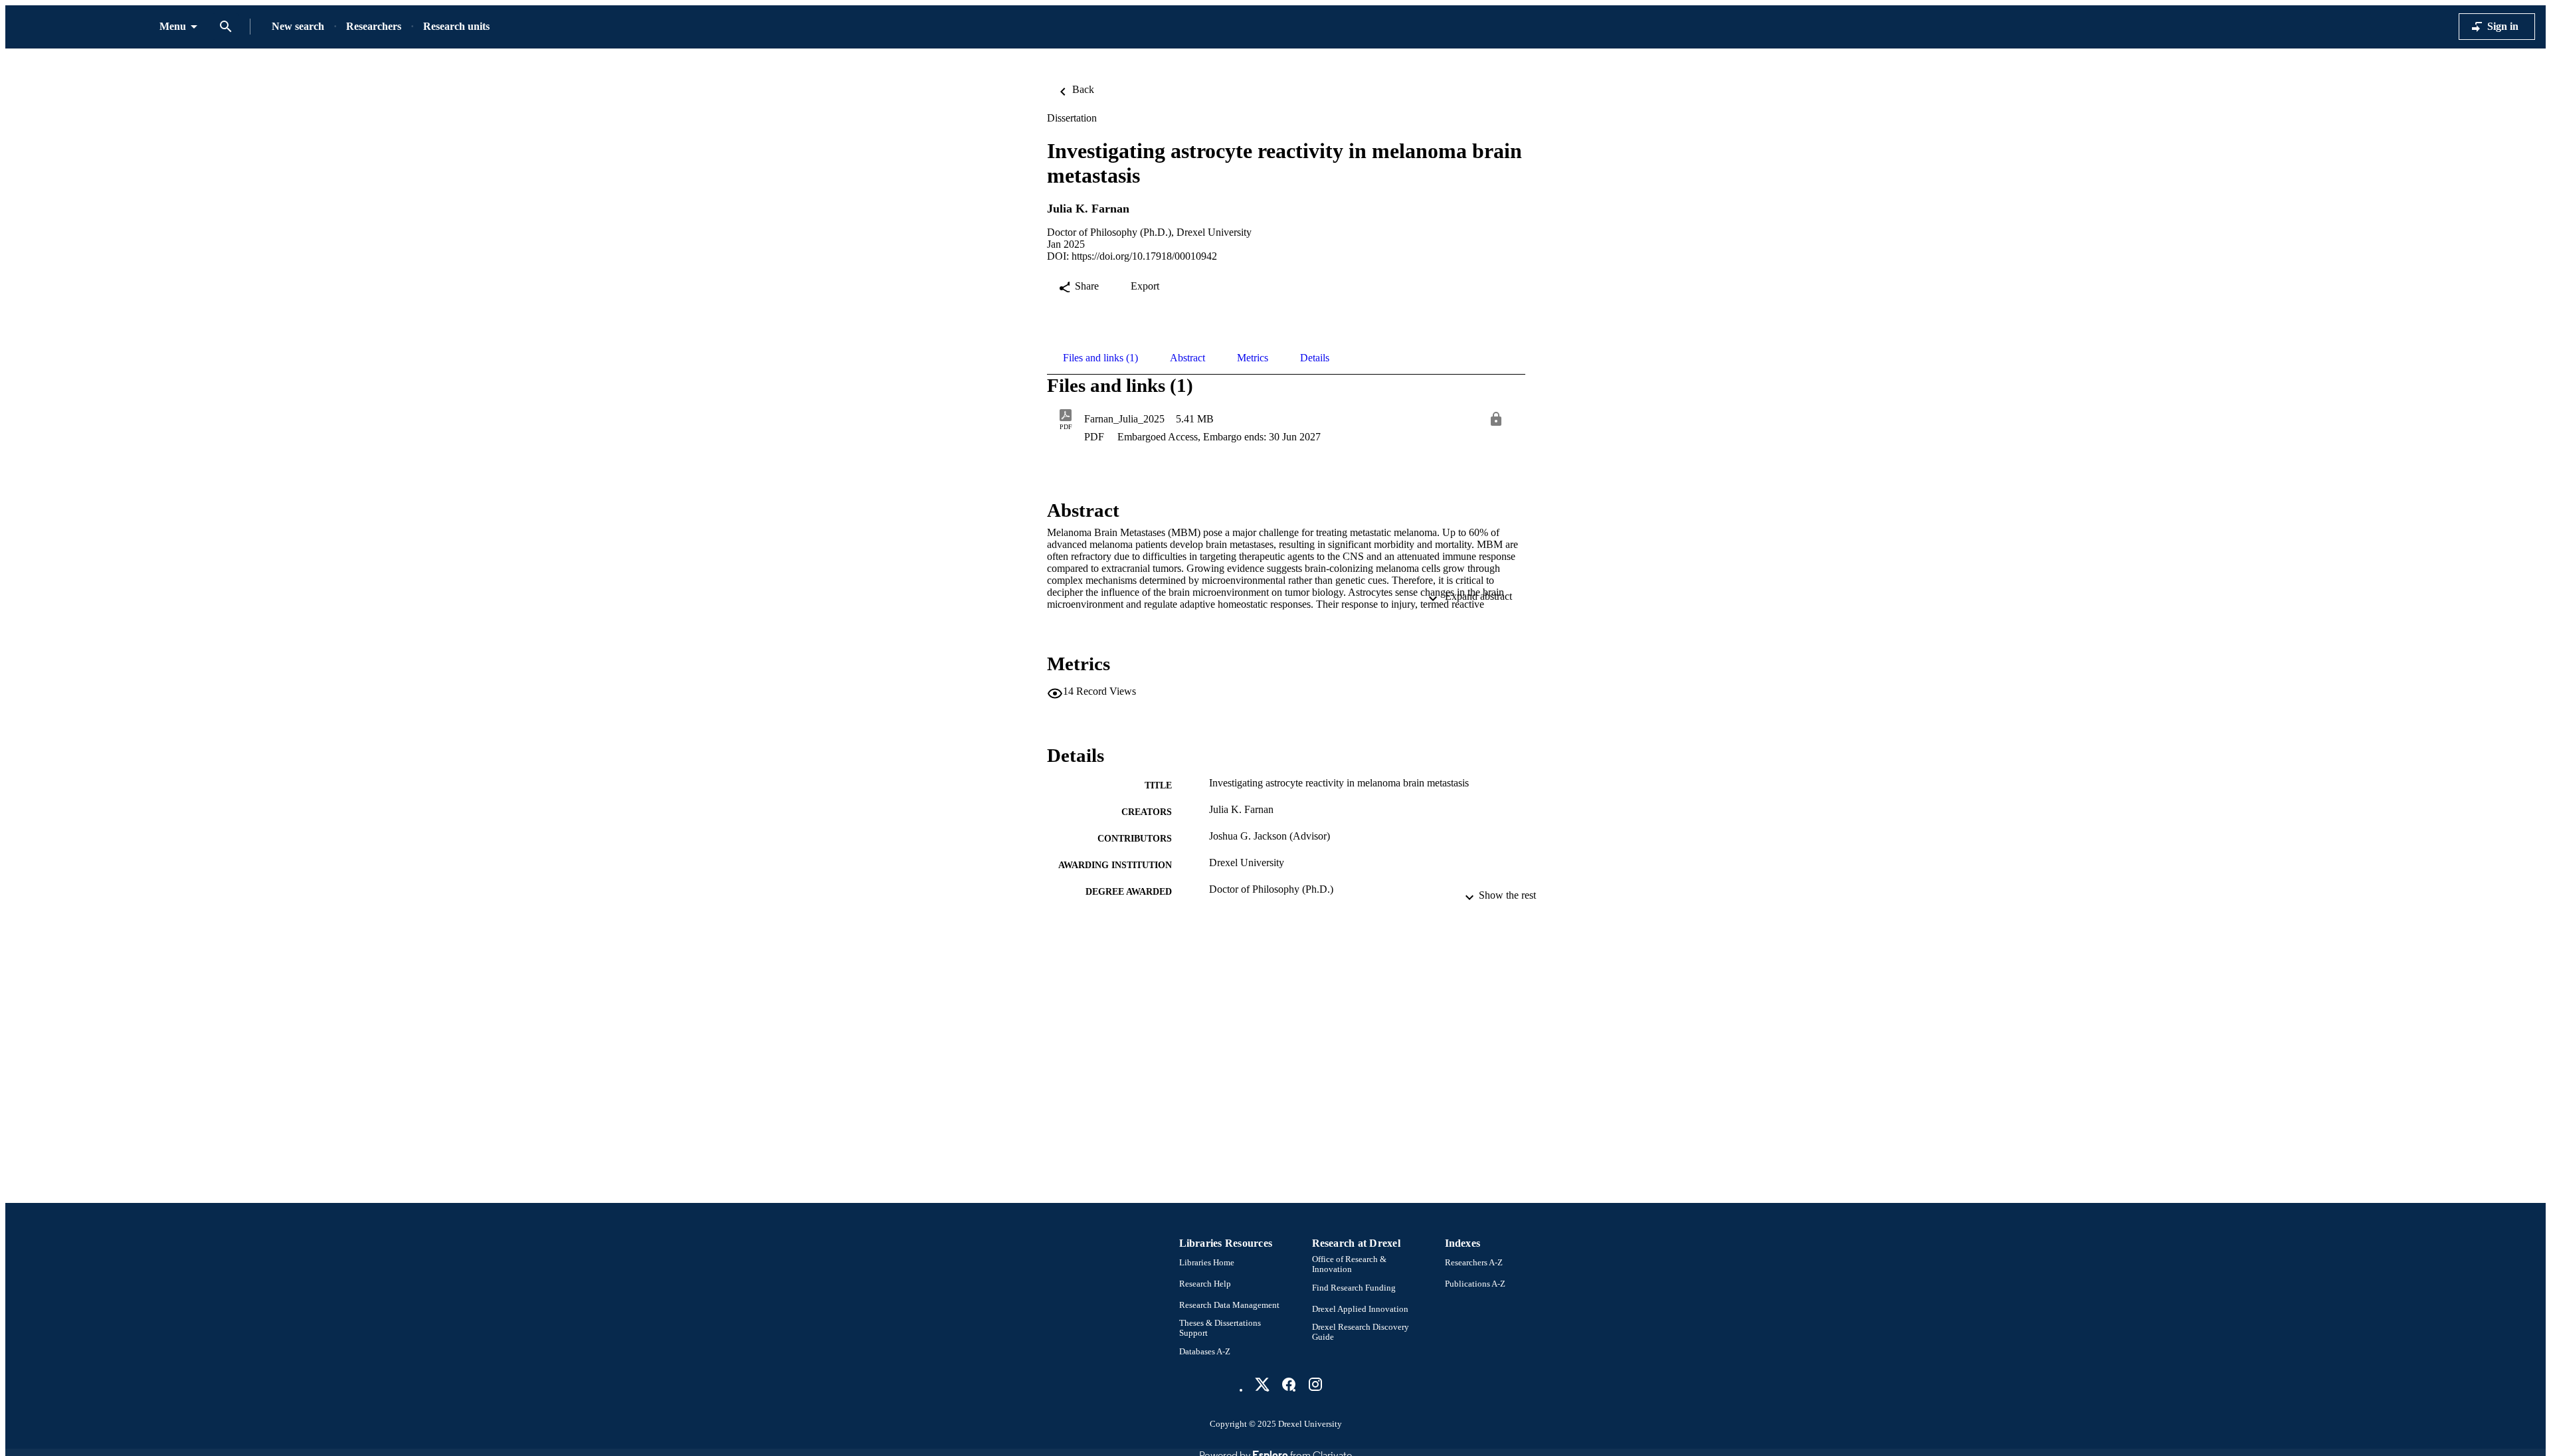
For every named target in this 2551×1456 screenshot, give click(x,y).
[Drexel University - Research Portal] (82, 27)
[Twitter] (1262, 1384)
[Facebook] (1289, 1384)
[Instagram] (1315, 1384)
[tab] (1100, 358)
